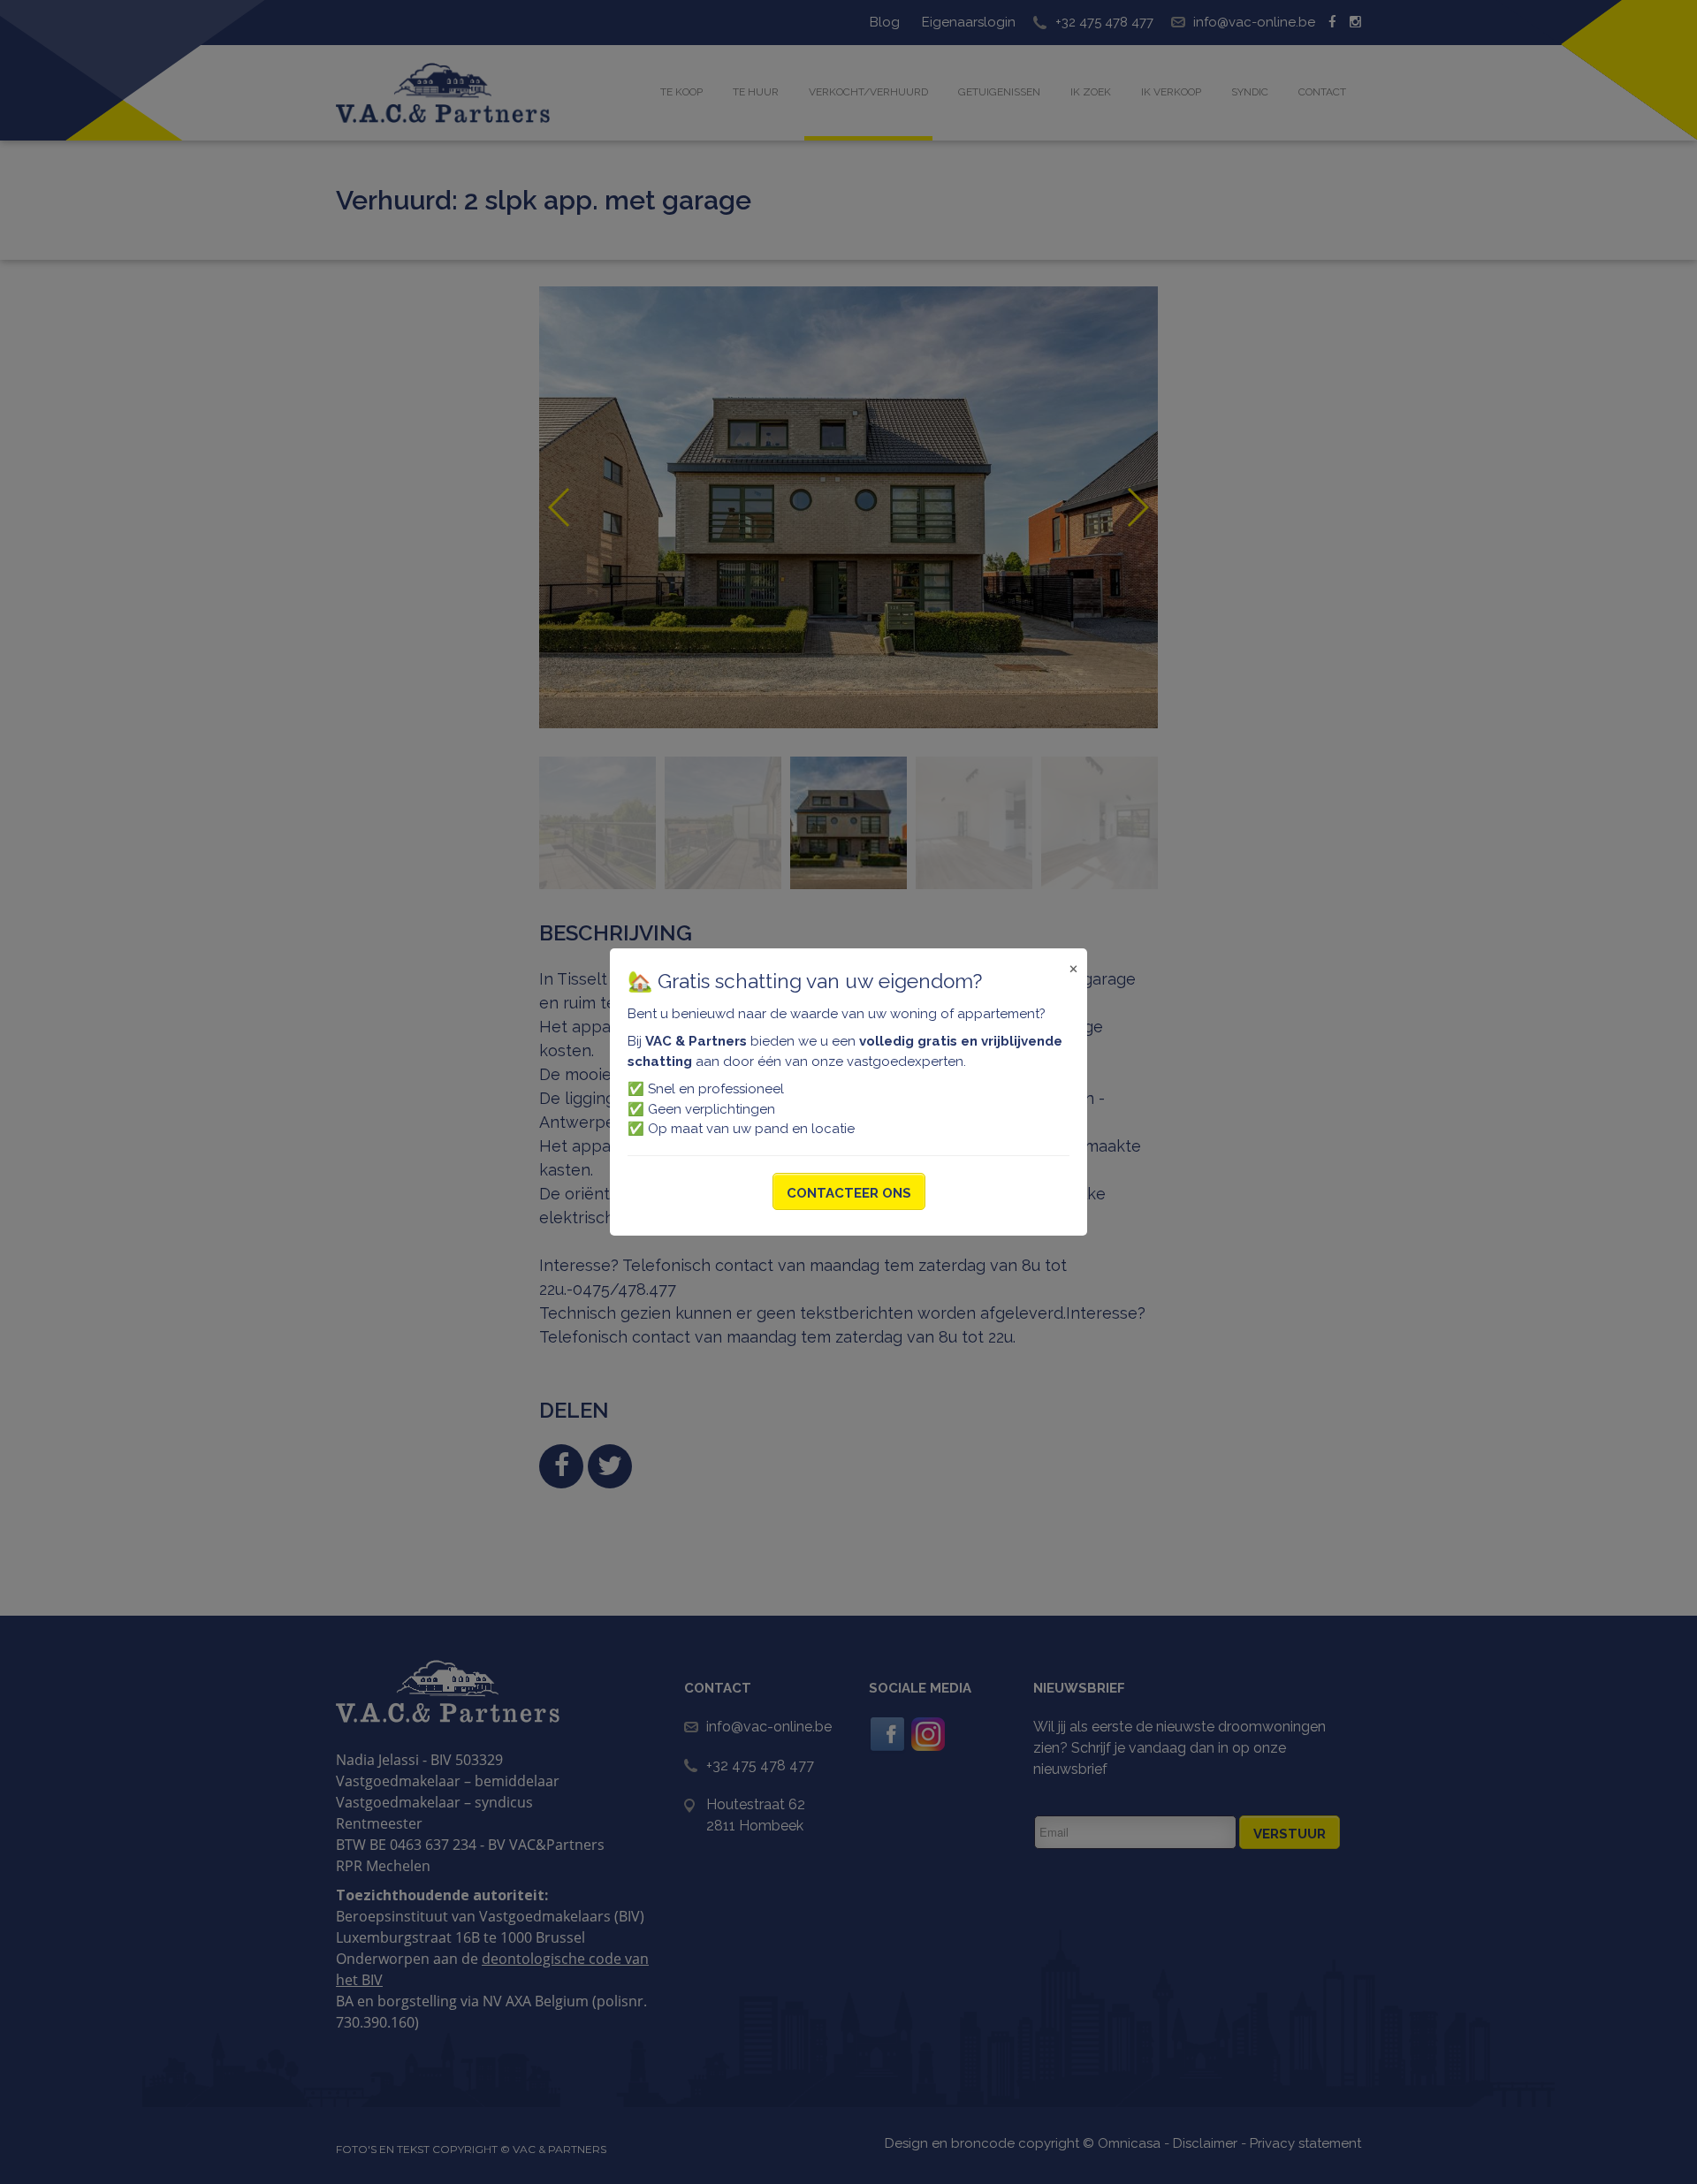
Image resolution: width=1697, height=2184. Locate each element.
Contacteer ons (849, 1193)
